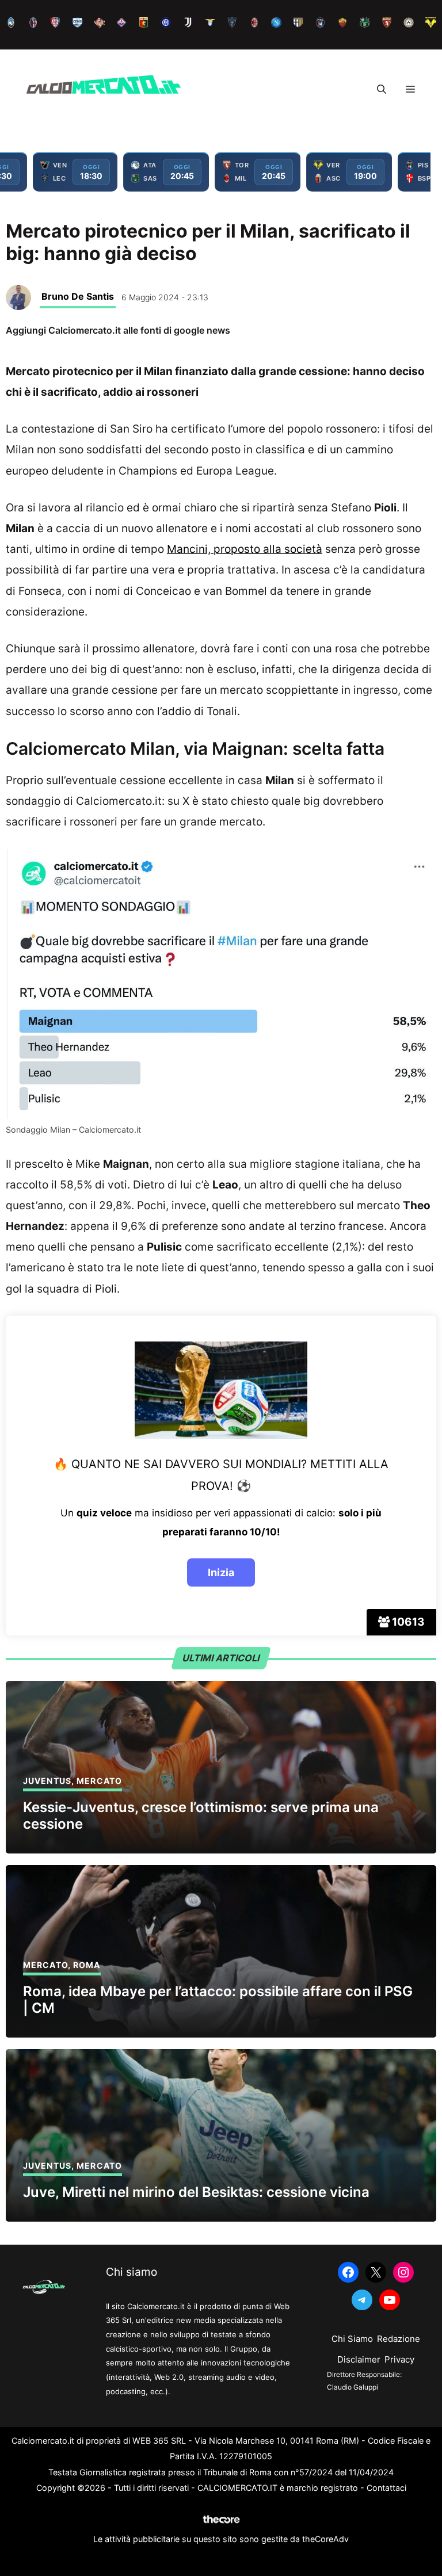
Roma (87, 1965)
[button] (382, 89)
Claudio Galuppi (353, 2387)
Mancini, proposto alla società (245, 549)
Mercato (99, 1781)
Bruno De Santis (78, 296)
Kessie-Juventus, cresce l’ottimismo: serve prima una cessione (201, 1816)
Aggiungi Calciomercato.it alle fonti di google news (118, 330)
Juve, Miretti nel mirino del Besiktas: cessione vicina (196, 2192)
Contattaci (386, 2488)
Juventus (47, 1781)
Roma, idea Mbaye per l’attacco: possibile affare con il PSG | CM (218, 2000)
